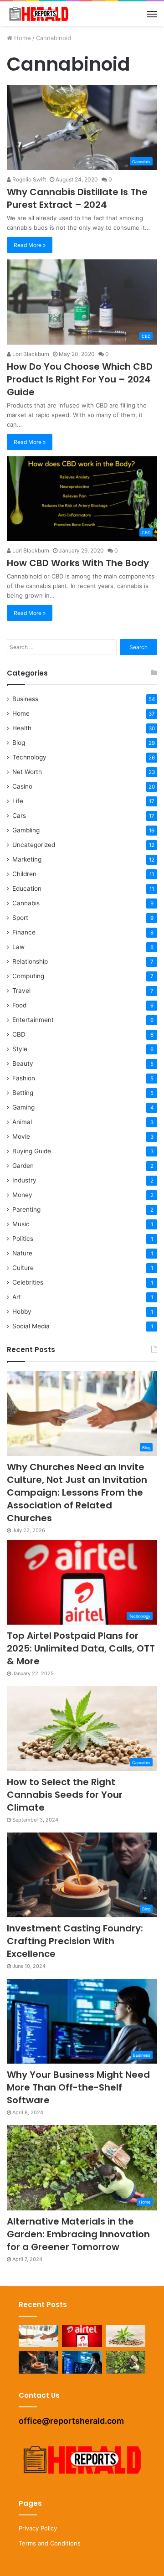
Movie (21, 1136)
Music (21, 1224)
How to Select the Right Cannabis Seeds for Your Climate (65, 1795)
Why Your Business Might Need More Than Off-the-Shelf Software (78, 2087)
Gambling (26, 830)
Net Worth (27, 772)
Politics (23, 1239)
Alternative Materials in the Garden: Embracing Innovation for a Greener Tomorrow (78, 2234)
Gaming (23, 1107)
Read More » (30, 245)
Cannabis (26, 903)
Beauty (23, 1063)
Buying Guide (32, 1151)
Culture (23, 1268)
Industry (24, 1180)
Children (24, 874)
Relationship (30, 961)
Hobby (22, 1311)
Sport (20, 918)
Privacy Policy (38, 2528)
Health (22, 728)
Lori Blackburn (30, 354)
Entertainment (33, 1020)
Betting (23, 1093)
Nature (22, 1253)
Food (19, 1005)
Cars (19, 816)
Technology (29, 757)
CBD (19, 1034)
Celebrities (28, 1282)
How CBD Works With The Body (78, 563)
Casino (22, 786)
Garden (23, 1166)
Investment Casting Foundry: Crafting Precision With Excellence (75, 1941)
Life (18, 801)
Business (25, 699)
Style (20, 1049)
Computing (28, 976)
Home (22, 38)
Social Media (31, 1326)
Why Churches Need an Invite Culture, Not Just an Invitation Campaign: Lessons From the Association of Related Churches (77, 1492)
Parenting (26, 1209)
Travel (21, 991)
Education (27, 888)
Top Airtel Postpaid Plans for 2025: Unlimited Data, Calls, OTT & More (81, 1648)
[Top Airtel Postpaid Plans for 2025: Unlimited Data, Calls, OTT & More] (82, 2336)
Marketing (27, 859)
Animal (22, 1122)
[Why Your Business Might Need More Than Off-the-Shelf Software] (82, 2362)
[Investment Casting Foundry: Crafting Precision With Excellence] (38, 2362)
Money (22, 1195)
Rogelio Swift (28, 179)
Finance (24, 932)
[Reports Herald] (39, 14)
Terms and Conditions (50, 2543)
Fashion (24, 1078)
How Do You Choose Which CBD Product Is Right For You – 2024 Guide (80, 379)
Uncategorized (34, 845)
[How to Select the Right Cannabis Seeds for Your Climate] (126, 2336)
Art (17, 1297)
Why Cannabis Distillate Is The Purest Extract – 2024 (77, 198)
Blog (19, 743)
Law (18, 947)
